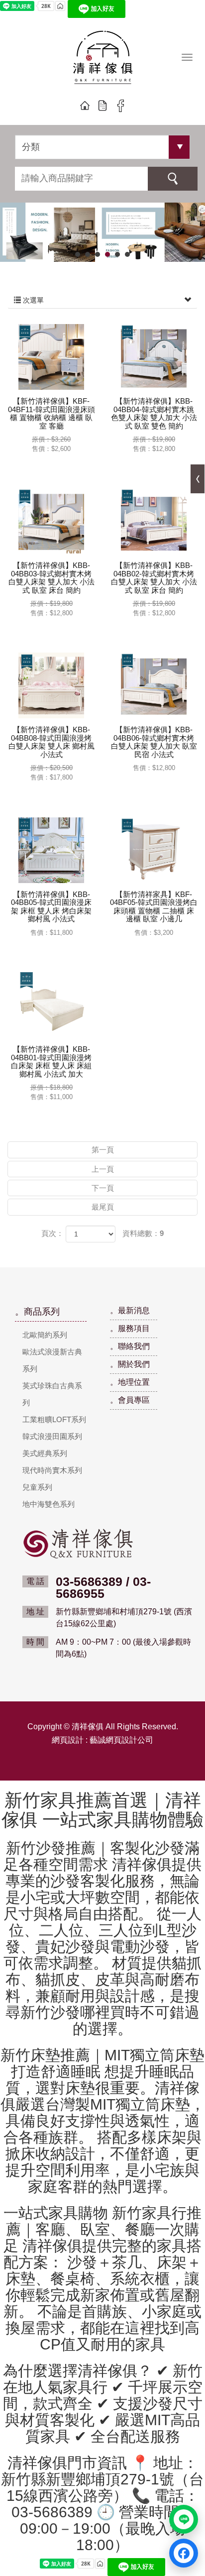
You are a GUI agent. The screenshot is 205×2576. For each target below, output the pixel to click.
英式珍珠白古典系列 (52, 1394)
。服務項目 (130, 1328)
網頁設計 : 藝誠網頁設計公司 (102, 1740)
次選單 (32, 300)
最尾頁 (103, 1207)
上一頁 (103, 1169)
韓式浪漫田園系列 (52, 1436)
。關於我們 (130, 1364)
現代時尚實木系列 (52, 1470)
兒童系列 (37, 1487)
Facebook (120, 106)
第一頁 (103, 1150)
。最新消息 (130, 1310)
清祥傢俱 (103, 59)
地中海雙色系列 (49, 1504)
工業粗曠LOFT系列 (54, 1419)
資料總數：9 (143, 1233)
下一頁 (103, 1188)
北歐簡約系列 (45, 1335)
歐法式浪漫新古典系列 (52, 1360)
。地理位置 (130, 1382)
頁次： (52, 1233)
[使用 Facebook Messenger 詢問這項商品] (184, 2553)
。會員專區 (130, 1400)
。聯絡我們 (130, 1346)
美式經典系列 (45, 1453)
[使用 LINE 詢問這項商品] (184, 2519)
